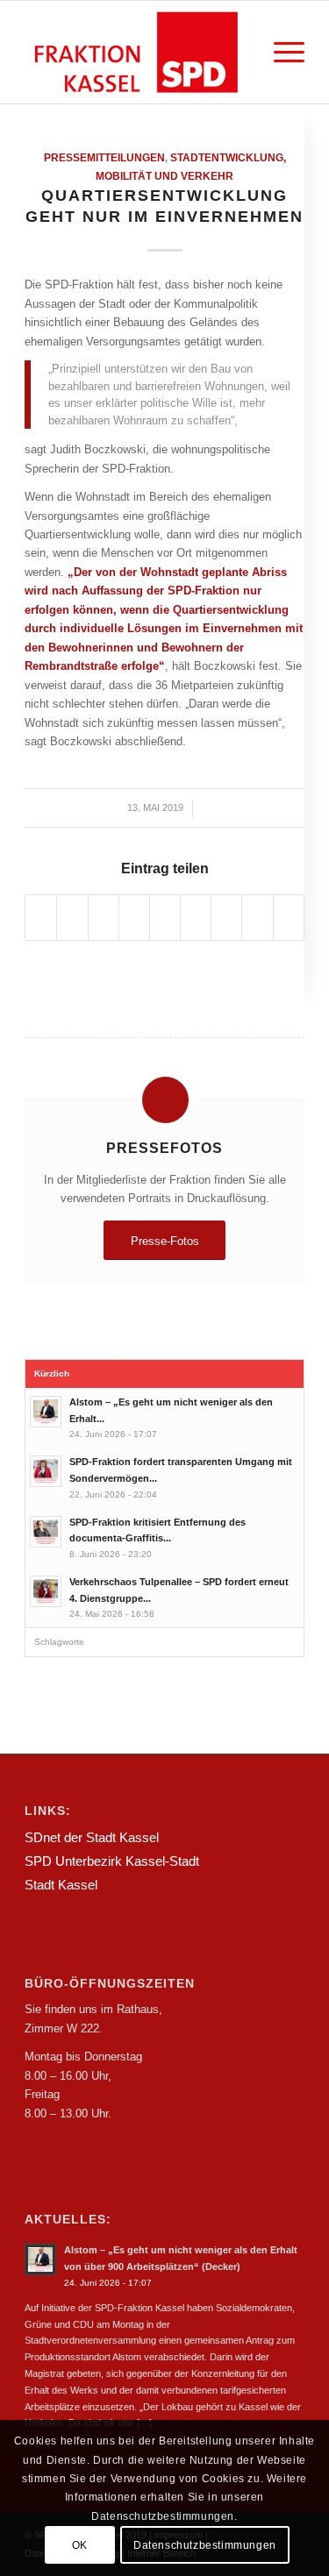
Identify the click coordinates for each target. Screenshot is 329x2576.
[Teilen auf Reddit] (257, 918)
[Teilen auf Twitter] (72, 918)
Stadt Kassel (61, 1885)
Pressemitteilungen (104, 157)
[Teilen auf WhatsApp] (104, 918)
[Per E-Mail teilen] (289, 918)
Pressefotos (164, 1148)
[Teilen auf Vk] (226, 918)
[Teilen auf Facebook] (41, 918)
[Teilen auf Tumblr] (196, 918)
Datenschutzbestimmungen (205, 2545)
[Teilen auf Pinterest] (134, 918)
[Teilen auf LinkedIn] (165, 918)
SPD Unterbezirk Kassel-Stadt (112, 1861)
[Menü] (280, 52)
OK (80, 2545)
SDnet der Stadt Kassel (92, 1837)
